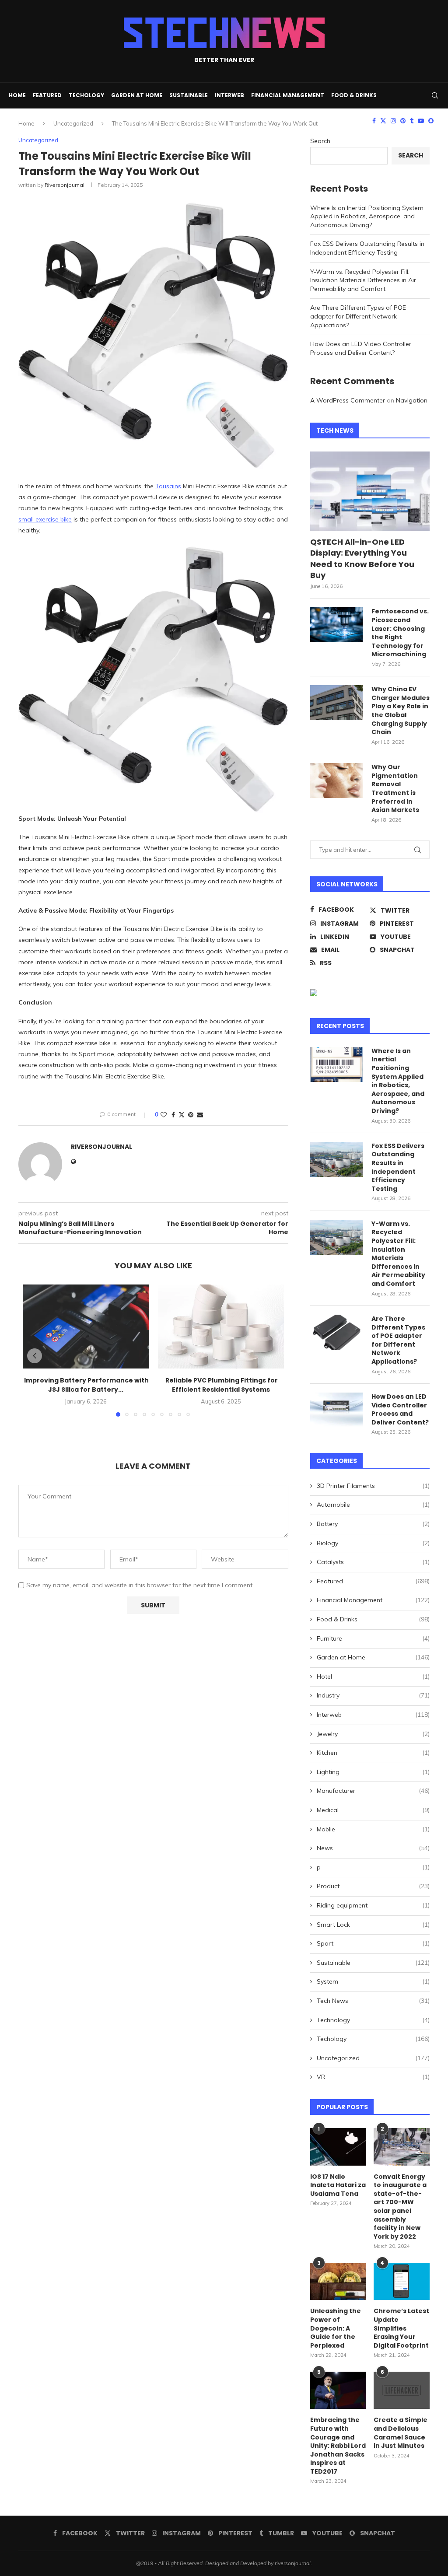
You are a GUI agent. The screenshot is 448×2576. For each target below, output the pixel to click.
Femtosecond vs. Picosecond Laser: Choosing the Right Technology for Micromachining (400, 633)
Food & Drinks (354, 95)
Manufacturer (373, 1791)
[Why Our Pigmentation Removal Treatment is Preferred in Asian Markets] (336, 780)
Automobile (373, 1505)
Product (373, 1886)
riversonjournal (65, 185)
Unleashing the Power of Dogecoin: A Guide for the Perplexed (336, 2328)
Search (320, 141)
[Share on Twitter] (182, 1115)
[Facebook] (374, 121)
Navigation (412, 400)
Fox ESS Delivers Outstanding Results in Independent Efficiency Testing (367, 248)
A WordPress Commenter (348, 400)
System (373, 1981)
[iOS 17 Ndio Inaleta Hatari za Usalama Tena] (338, 2147)
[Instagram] (393, 121)
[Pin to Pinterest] (191, 1115)
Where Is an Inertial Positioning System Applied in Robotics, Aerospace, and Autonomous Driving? (367, 216)
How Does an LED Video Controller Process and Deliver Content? (361, 348)
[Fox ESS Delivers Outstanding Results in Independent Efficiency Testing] (336, 1159)
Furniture (373, 1638)
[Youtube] (421, 121)
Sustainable (189, 95)
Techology (86, 95)
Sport (373, 1943)
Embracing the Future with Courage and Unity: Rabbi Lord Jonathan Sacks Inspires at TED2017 (338, 2446)
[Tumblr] (412, 121)
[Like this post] (164, 1115)
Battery (373, 1524)
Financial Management (288, 95)
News (373, 1848)
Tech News (373, 2001)
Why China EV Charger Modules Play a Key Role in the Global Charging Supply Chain (401, 711)
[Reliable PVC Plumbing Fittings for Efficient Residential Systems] (221, 1326)
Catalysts (373, 1562)
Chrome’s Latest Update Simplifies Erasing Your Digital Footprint (401, 2328)
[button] (35, 1356)
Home (17, 95)
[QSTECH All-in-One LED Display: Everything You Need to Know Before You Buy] (370, 491)
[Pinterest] (403, 121)
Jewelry (373, 1734)
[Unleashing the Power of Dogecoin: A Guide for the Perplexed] (338, 2282)
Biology (373, 1543)
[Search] (435, 95)
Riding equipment (373, 1905)
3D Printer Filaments (373, 1486)
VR (373, 2077)
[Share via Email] (200, 1115)
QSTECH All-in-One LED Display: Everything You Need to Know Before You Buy (362, 558)
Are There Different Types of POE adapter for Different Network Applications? (358, 316)
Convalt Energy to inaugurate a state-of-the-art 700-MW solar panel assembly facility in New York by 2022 (400, 2207)
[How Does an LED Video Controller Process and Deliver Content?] (336, 1410)
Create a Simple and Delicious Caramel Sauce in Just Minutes (401, 2433)
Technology (373, 2020)
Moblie (373, 1829)
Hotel (373, 1676)
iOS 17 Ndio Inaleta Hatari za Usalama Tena (338, 2185)
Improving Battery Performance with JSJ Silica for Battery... (86, 1385)
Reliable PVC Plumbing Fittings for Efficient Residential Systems (221, 1385)
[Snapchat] (431, 121)
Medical (373, 1810)
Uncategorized (373, 2058)
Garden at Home (137, 95)
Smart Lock (373, 1925)
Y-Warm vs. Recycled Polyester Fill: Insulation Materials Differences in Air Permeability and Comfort (363, 280)
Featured (47, 95)
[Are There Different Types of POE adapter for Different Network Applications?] (336, 1332)
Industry (373, 1695)
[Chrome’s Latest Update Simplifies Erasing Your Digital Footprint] (402, 2282)
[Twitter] (383, 121)
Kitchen (373, 1753)
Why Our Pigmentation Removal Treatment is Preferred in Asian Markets (395, 789)
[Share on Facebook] (173, 1115)
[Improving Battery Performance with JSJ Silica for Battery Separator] (86, 1326)
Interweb (229, 95)
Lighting (373, 1772)
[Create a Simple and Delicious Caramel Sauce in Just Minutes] (402, 2390)
